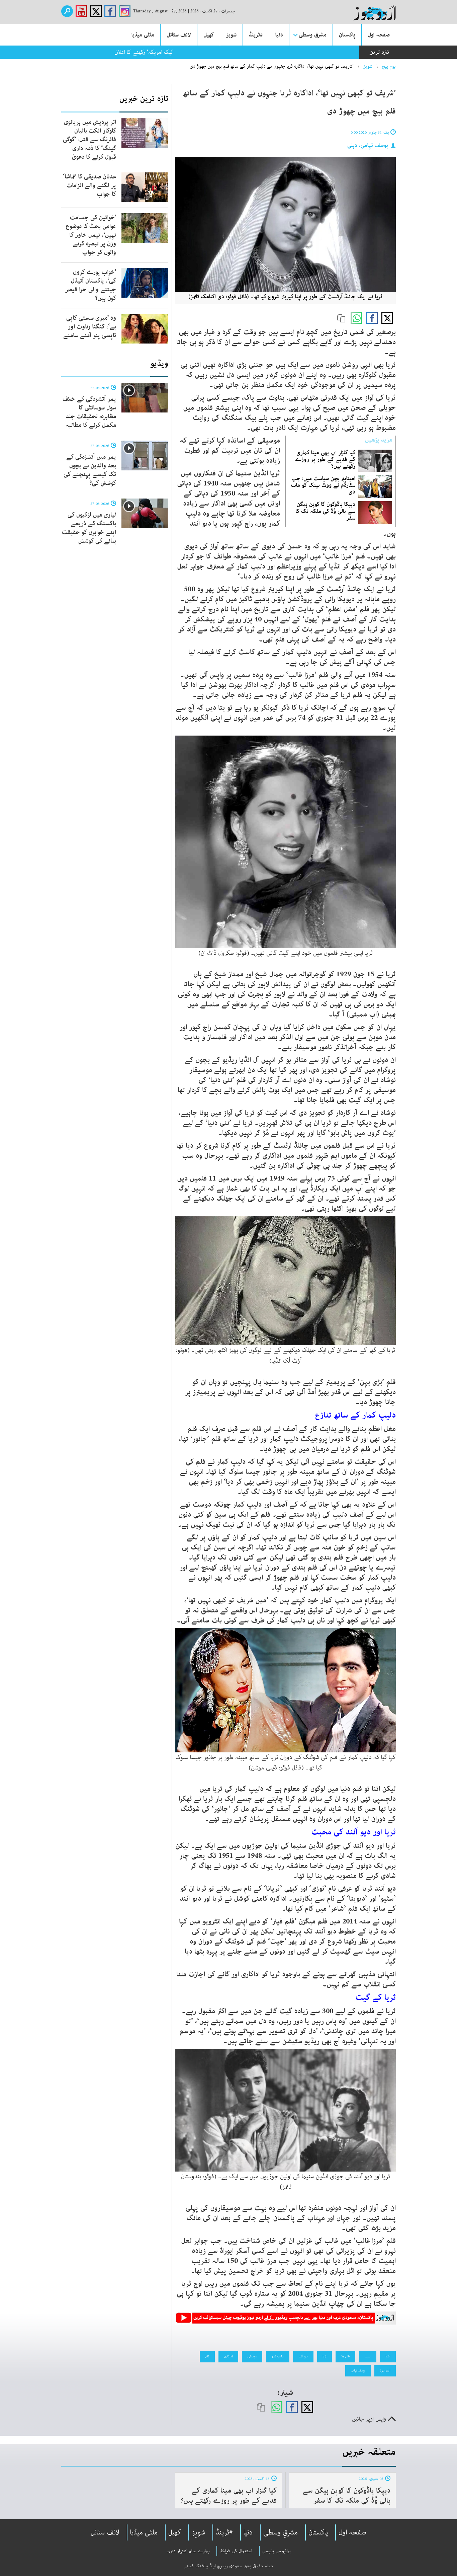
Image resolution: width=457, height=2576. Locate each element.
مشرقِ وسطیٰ (281, 2532)
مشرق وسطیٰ (313, 35)
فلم (207, 2356)
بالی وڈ (345, 2356)
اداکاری (228, 2356)
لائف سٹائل (179, 35)
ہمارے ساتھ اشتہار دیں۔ (188, 2551)
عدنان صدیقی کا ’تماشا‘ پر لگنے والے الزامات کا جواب (89, 185)
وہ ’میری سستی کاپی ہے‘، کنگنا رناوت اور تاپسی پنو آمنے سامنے (90, 327)
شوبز (231, 35)
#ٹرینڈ (256, 35)
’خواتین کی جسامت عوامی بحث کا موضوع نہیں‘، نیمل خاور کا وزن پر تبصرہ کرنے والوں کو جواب (91, 235)
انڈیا (388, 2356)
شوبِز (198, 2532)
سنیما (368, 2356)
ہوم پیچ (389, 66)
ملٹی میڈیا (143, 35)
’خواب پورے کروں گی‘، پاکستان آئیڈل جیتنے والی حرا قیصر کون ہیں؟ (91, 285)
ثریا (325, 2356)
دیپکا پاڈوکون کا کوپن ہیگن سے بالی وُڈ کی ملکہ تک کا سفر (326, 511)
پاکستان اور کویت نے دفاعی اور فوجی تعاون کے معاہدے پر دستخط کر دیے (268, 52)
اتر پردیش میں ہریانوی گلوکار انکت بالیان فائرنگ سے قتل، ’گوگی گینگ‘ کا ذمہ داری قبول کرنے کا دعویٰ (89, 140)
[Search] (67, 11)
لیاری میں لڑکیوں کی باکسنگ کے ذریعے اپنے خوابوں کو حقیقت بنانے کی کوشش (89, 528)
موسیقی (252, 2356)
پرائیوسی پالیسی (277, 2551)
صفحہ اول (379, 35)
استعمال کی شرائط (236, 2551)
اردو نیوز (385, 2370)
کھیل (209, 35)
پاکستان (347, 35)
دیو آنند (303, 2356)
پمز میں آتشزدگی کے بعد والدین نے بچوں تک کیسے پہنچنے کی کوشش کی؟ (90, 470)
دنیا (279, 35)
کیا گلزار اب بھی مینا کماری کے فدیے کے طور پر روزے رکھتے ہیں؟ (325, 459)
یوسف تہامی (358, 2370)
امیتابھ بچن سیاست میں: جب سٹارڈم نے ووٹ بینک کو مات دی (323, 485)
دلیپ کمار (278, 2356)
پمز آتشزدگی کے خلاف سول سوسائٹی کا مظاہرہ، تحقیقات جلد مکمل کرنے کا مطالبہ (89, 412)
